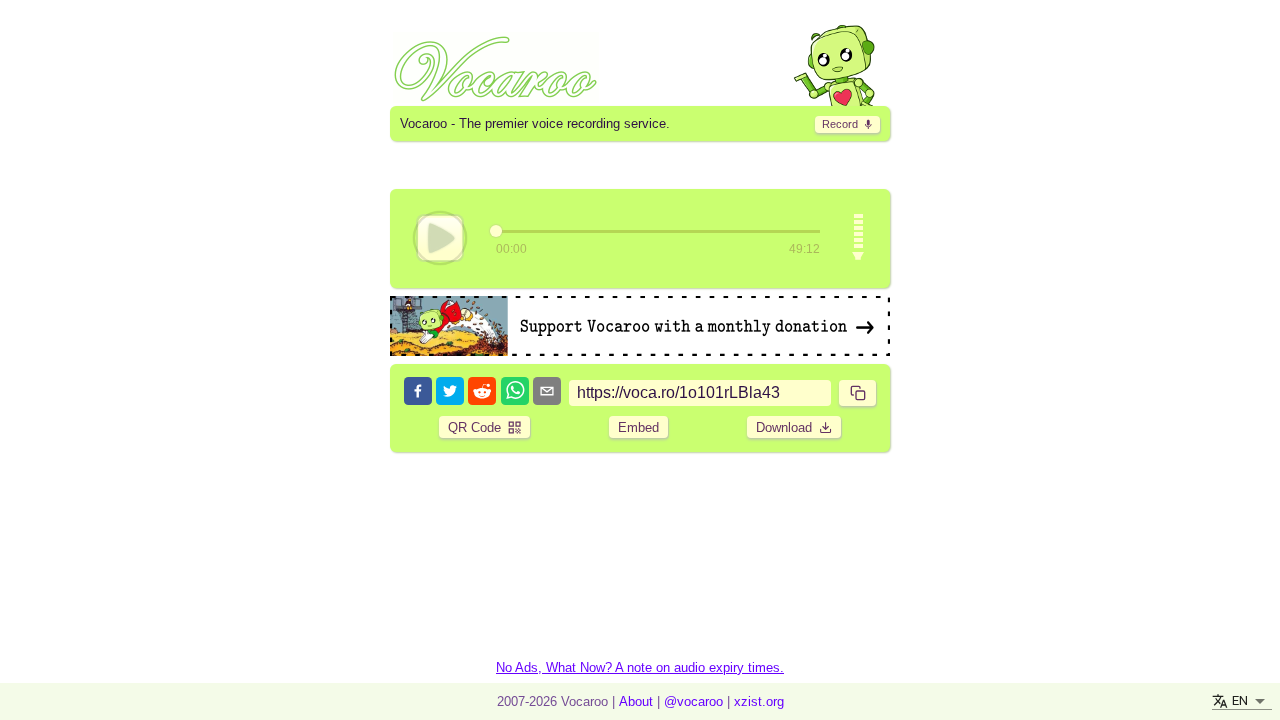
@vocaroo (693, 701)
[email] (547, 392)
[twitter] (450, 392)
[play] (440, 238)
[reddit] (482, 392)
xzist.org (759, 701)
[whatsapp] (515, 392)
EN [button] (1240, 700)
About (636, 701)
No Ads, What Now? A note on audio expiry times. (640, 667)
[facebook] (418, 392)
